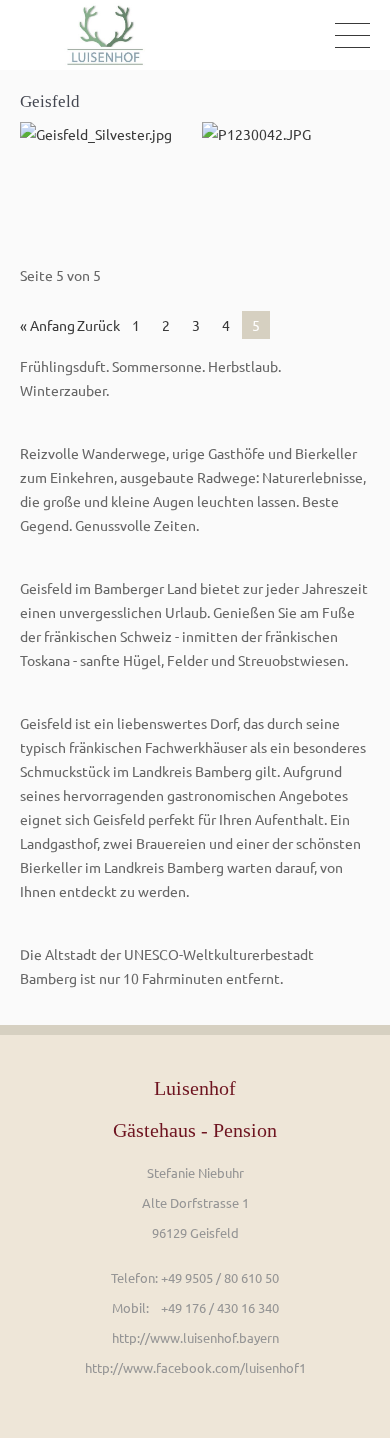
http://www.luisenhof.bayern (195, 1337)
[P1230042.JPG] (286, 178)
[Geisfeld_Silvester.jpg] (104, 178)
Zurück (98, 325)
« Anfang (47, 325)
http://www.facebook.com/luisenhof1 (195, 1367)
